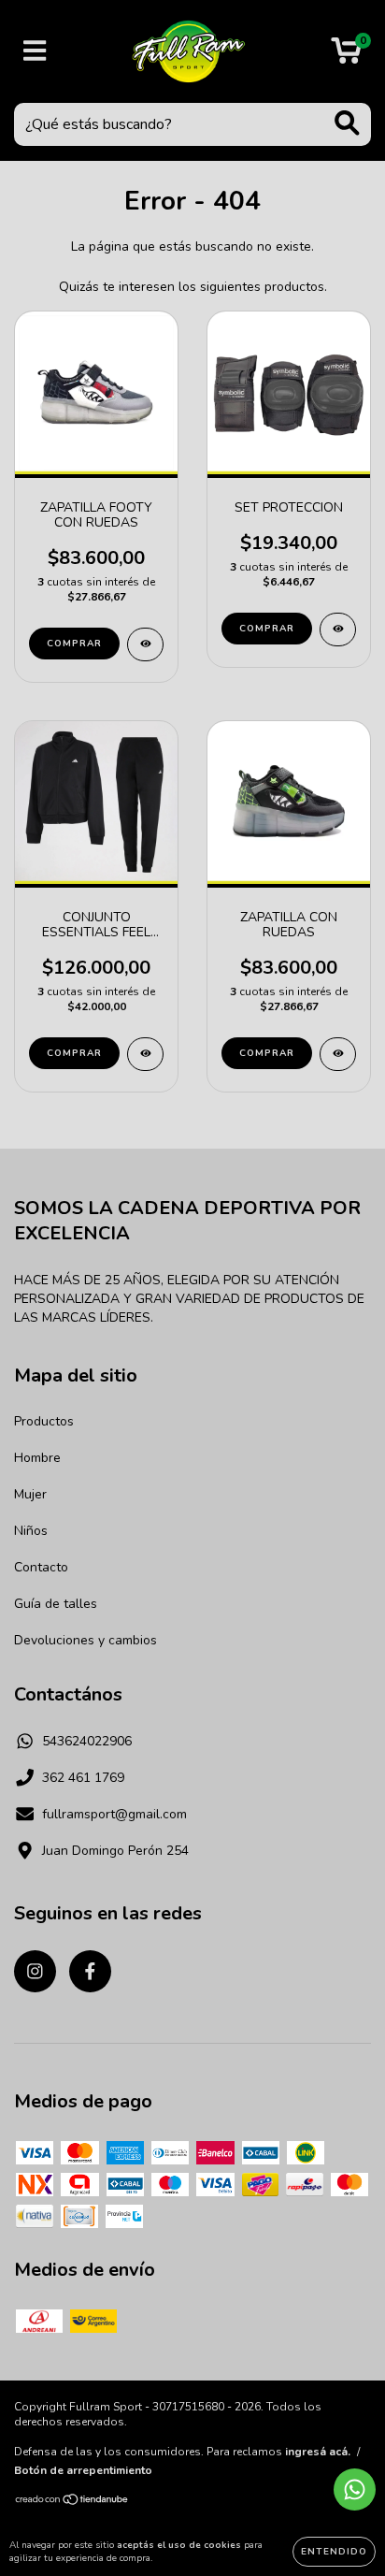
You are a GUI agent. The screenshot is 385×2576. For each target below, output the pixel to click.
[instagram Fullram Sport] (35, 1971)
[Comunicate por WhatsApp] (355, 2489)
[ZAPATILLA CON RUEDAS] (338, 1054)
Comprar (74, 644)
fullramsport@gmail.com (114, 1814)
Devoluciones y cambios (86, 1640)
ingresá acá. (318, 2452)
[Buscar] (347, 123)
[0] (346, 57)
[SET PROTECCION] (338, 630)
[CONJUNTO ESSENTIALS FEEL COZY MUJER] (145, 1054)
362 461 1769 (83, 1778)
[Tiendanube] (72, 2501)
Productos (44, 1421)
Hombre (37, 1458)
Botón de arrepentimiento (83, 2470)
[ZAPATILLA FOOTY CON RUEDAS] (145, 644)
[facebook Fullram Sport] (90, 1971)
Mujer (30, 1494)
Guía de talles (56, 1604)
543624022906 (87, 1741)
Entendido (334, 2552)
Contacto (41, 1567)
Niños (31, 1531)
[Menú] (35, 51)
